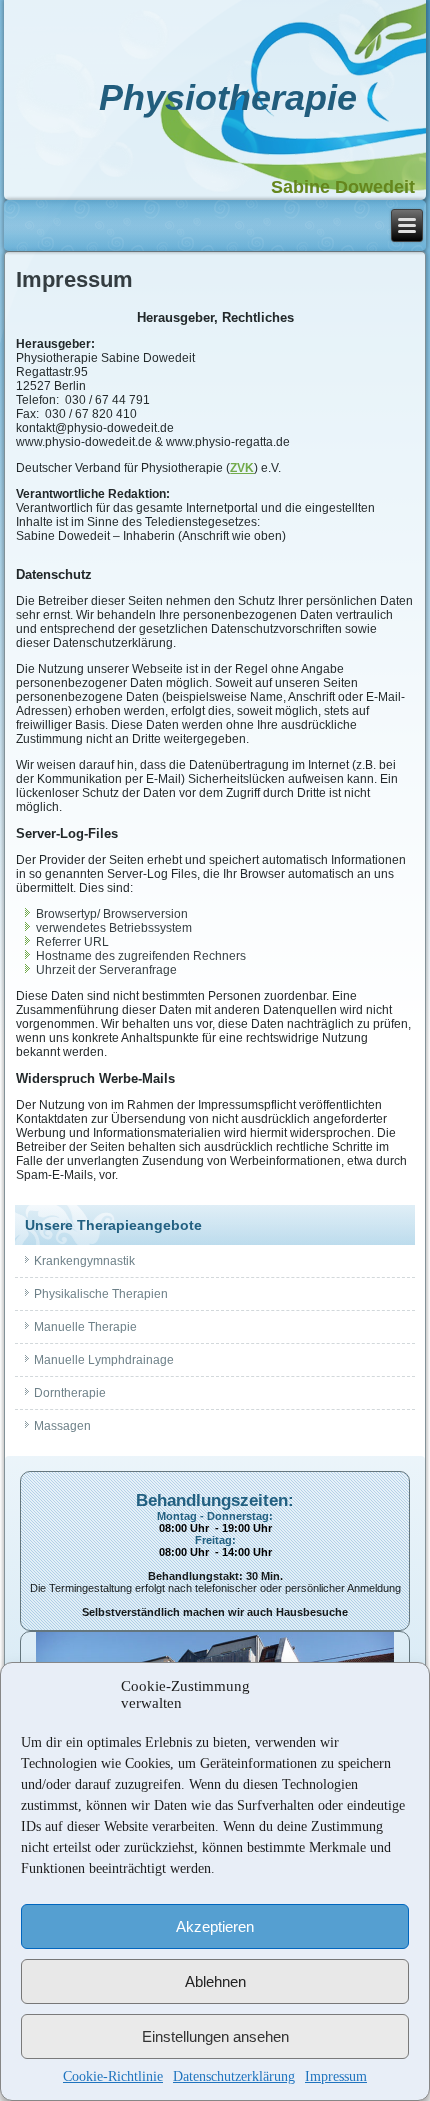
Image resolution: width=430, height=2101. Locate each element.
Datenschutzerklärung (234, 2076)
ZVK (242, 468)
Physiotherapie (228, 97)
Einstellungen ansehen (215, 2036)
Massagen (62, 1426)
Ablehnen (215, 1981)
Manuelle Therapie (85, 1327)
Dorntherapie (70, 1393)
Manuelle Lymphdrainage (104, 1360)
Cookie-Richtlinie (113, 2076)
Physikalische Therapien (101, 1294)
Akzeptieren (215, 1926)
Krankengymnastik (84, 1261)
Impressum (336, 2076)
